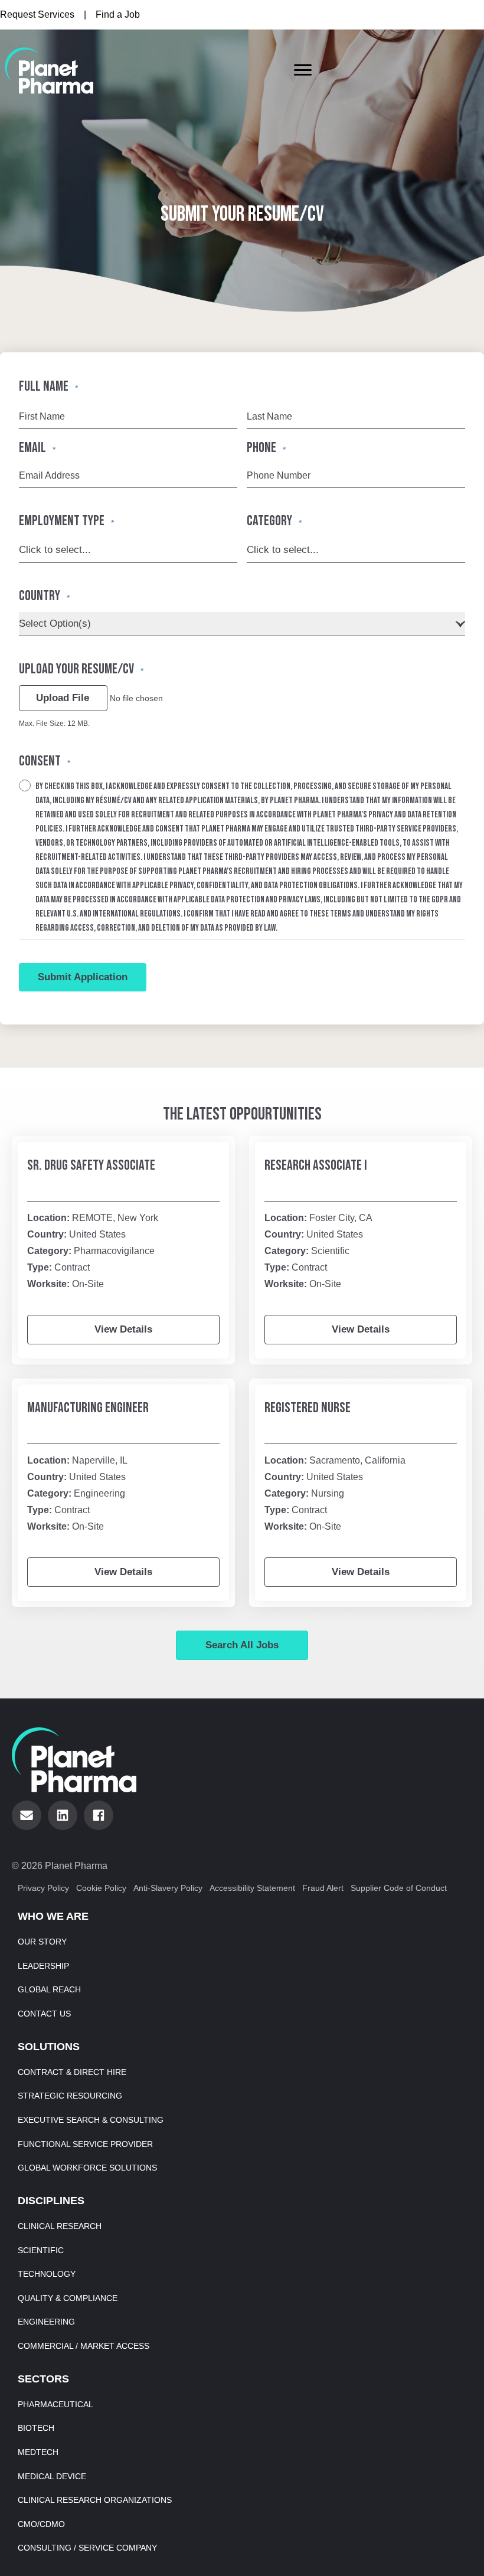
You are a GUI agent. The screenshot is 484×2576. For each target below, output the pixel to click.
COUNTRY (44, 596)
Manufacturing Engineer (88, 1408)
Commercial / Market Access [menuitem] (84, 2346)
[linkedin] (63, 1815)
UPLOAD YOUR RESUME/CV (81, 669)
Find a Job (118, 14)
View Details (123, 1329)
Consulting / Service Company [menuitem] (87, 2548)
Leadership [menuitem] (43, 1966)
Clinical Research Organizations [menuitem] (95, 2500)
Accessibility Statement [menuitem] (252, 1888)
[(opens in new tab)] (49, 70)
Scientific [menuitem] (41, 2250)
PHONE (266, 448)
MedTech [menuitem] (38, 2452)
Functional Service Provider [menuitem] (85, 2144)
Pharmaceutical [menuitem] (55, 2404)
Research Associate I (316, 1165)
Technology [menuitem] (47, 2274)
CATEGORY (274, 521)
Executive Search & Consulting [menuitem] (91, 2120)
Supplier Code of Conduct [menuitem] (399, 1888)
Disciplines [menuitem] (51, 2201)
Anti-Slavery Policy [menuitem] (168, 1888)
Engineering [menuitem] (46, 2322)
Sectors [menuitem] (43, 2379)
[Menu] (303, 70)
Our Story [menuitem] (42, 1942)
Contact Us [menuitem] (44, 2014)
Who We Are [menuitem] (53, 1916)
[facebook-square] (99, 1815)
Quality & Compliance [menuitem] (68, 2298)
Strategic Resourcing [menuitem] (70, 2096)
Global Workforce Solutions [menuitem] (87, 2168)
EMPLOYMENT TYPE (66, 521)
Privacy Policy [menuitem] (43, 1888)
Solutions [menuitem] (49, 2047)
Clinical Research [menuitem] (60, 2226)
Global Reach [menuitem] (49, 1989)
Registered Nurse (308, 1408)
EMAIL (37, 448)
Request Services (37, 14)
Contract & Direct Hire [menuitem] (72, 2072)
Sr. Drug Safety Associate (91, 1165)
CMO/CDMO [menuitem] (41, 2524)
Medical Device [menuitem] (52, 2476)
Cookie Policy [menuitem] (101, 1888)
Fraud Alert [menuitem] (323, 1888)
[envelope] (27, 1815)
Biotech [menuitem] (36, 2428)
